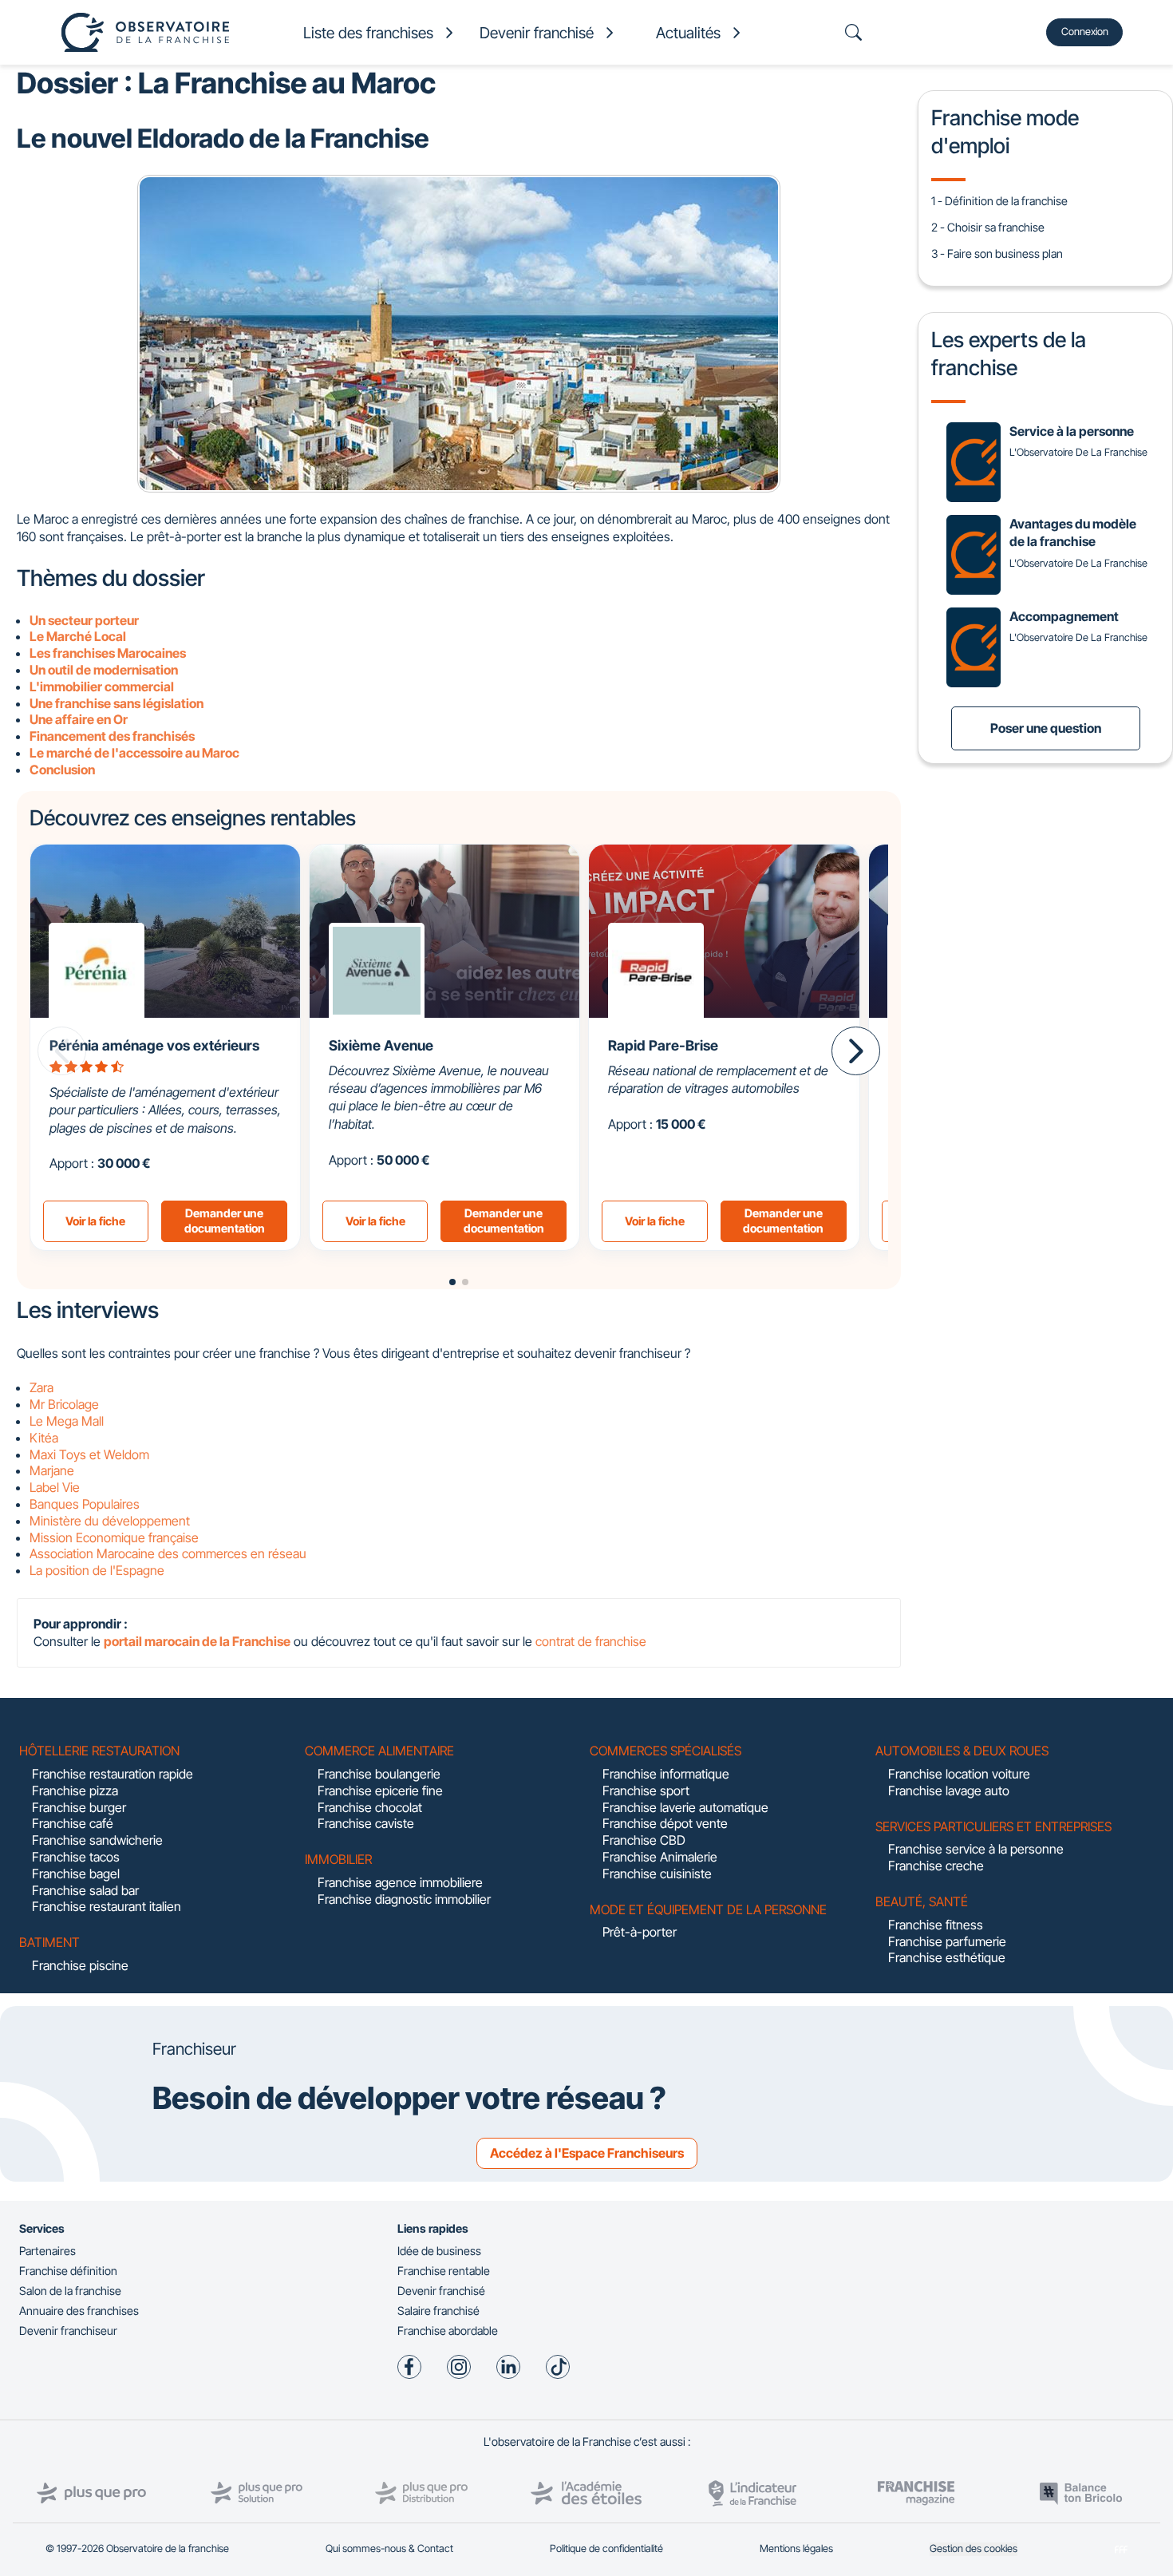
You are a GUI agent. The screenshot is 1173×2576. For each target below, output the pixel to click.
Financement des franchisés (112, 736)
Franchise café (73, 1823)
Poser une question (1046, 728)
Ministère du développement (110, 1521)
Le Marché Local (78, 636)
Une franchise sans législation (117, 703)
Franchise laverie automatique (685, 1807)
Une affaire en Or (79, 719)
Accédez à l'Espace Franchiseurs (587, 2153)
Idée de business (439, 2251)
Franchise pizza (75, 1791)
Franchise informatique (666, 1774)
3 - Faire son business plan (997, 253)
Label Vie (55, 1487)
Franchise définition (68, 2271)
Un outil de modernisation (104, 670)
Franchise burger (79, 1807)
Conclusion (62, 770)
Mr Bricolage (64, 1404)
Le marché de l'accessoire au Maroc (134, 753)
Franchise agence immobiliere (400, 1882)
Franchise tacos (76, 1857)
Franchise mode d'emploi (1005, 131)
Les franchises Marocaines (108, 653)
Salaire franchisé (438, 2311)
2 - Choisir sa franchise (988, 227)
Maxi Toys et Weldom (89, 1454)
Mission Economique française (114, 1537)
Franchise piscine (80, 1965)
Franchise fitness (936, 1925)
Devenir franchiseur (68, 2331)
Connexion (1085, 32)
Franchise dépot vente (665, 1823)
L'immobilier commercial (102, 687)
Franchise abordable (448, 2331)
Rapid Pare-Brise (663, 1045)
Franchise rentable (444, 2271)
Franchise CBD (644, 1840)
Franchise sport (646, 1791)
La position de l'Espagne (97, 1570)
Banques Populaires (85, 1504)
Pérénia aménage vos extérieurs (154, 1045)
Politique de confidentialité (606, 2548)
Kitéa (44, 1438)
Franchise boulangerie (379, 1774)
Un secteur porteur (84, 620)
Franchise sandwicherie (97, 1840)
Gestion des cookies (974, 2548)
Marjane (52, 1470)
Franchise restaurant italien (107, 1906)
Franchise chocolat (370, 1807)
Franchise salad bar (85, 1890)
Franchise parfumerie (947, 1941)
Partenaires (47, 2251)
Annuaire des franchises (79, 2311)
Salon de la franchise (70, 2291)
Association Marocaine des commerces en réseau (168, 1553)
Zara (41, 1387)
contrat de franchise (591, 1641)
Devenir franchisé (441, 2291)
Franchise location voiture (959, 1774)
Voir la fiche (95, 1221)
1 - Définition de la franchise (999, 201)
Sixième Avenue (381, 1045)
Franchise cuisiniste (657, 1874)
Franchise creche (936, 1866)
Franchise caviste (366, 1823)
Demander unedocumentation (225, 1221)
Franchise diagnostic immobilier (404, 1899)
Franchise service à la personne (976, 1849)
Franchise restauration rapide (113, 1774)
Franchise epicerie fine (380, 1791)
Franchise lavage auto (949, 1791)
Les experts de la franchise (1009, 353)
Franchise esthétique (947, 1957)
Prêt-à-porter (640, 1932)
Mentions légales (796, 2548)
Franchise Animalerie (660, 1857)
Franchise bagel (76, 1874)
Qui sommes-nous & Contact (389, 2548)
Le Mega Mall (67, 1421)
